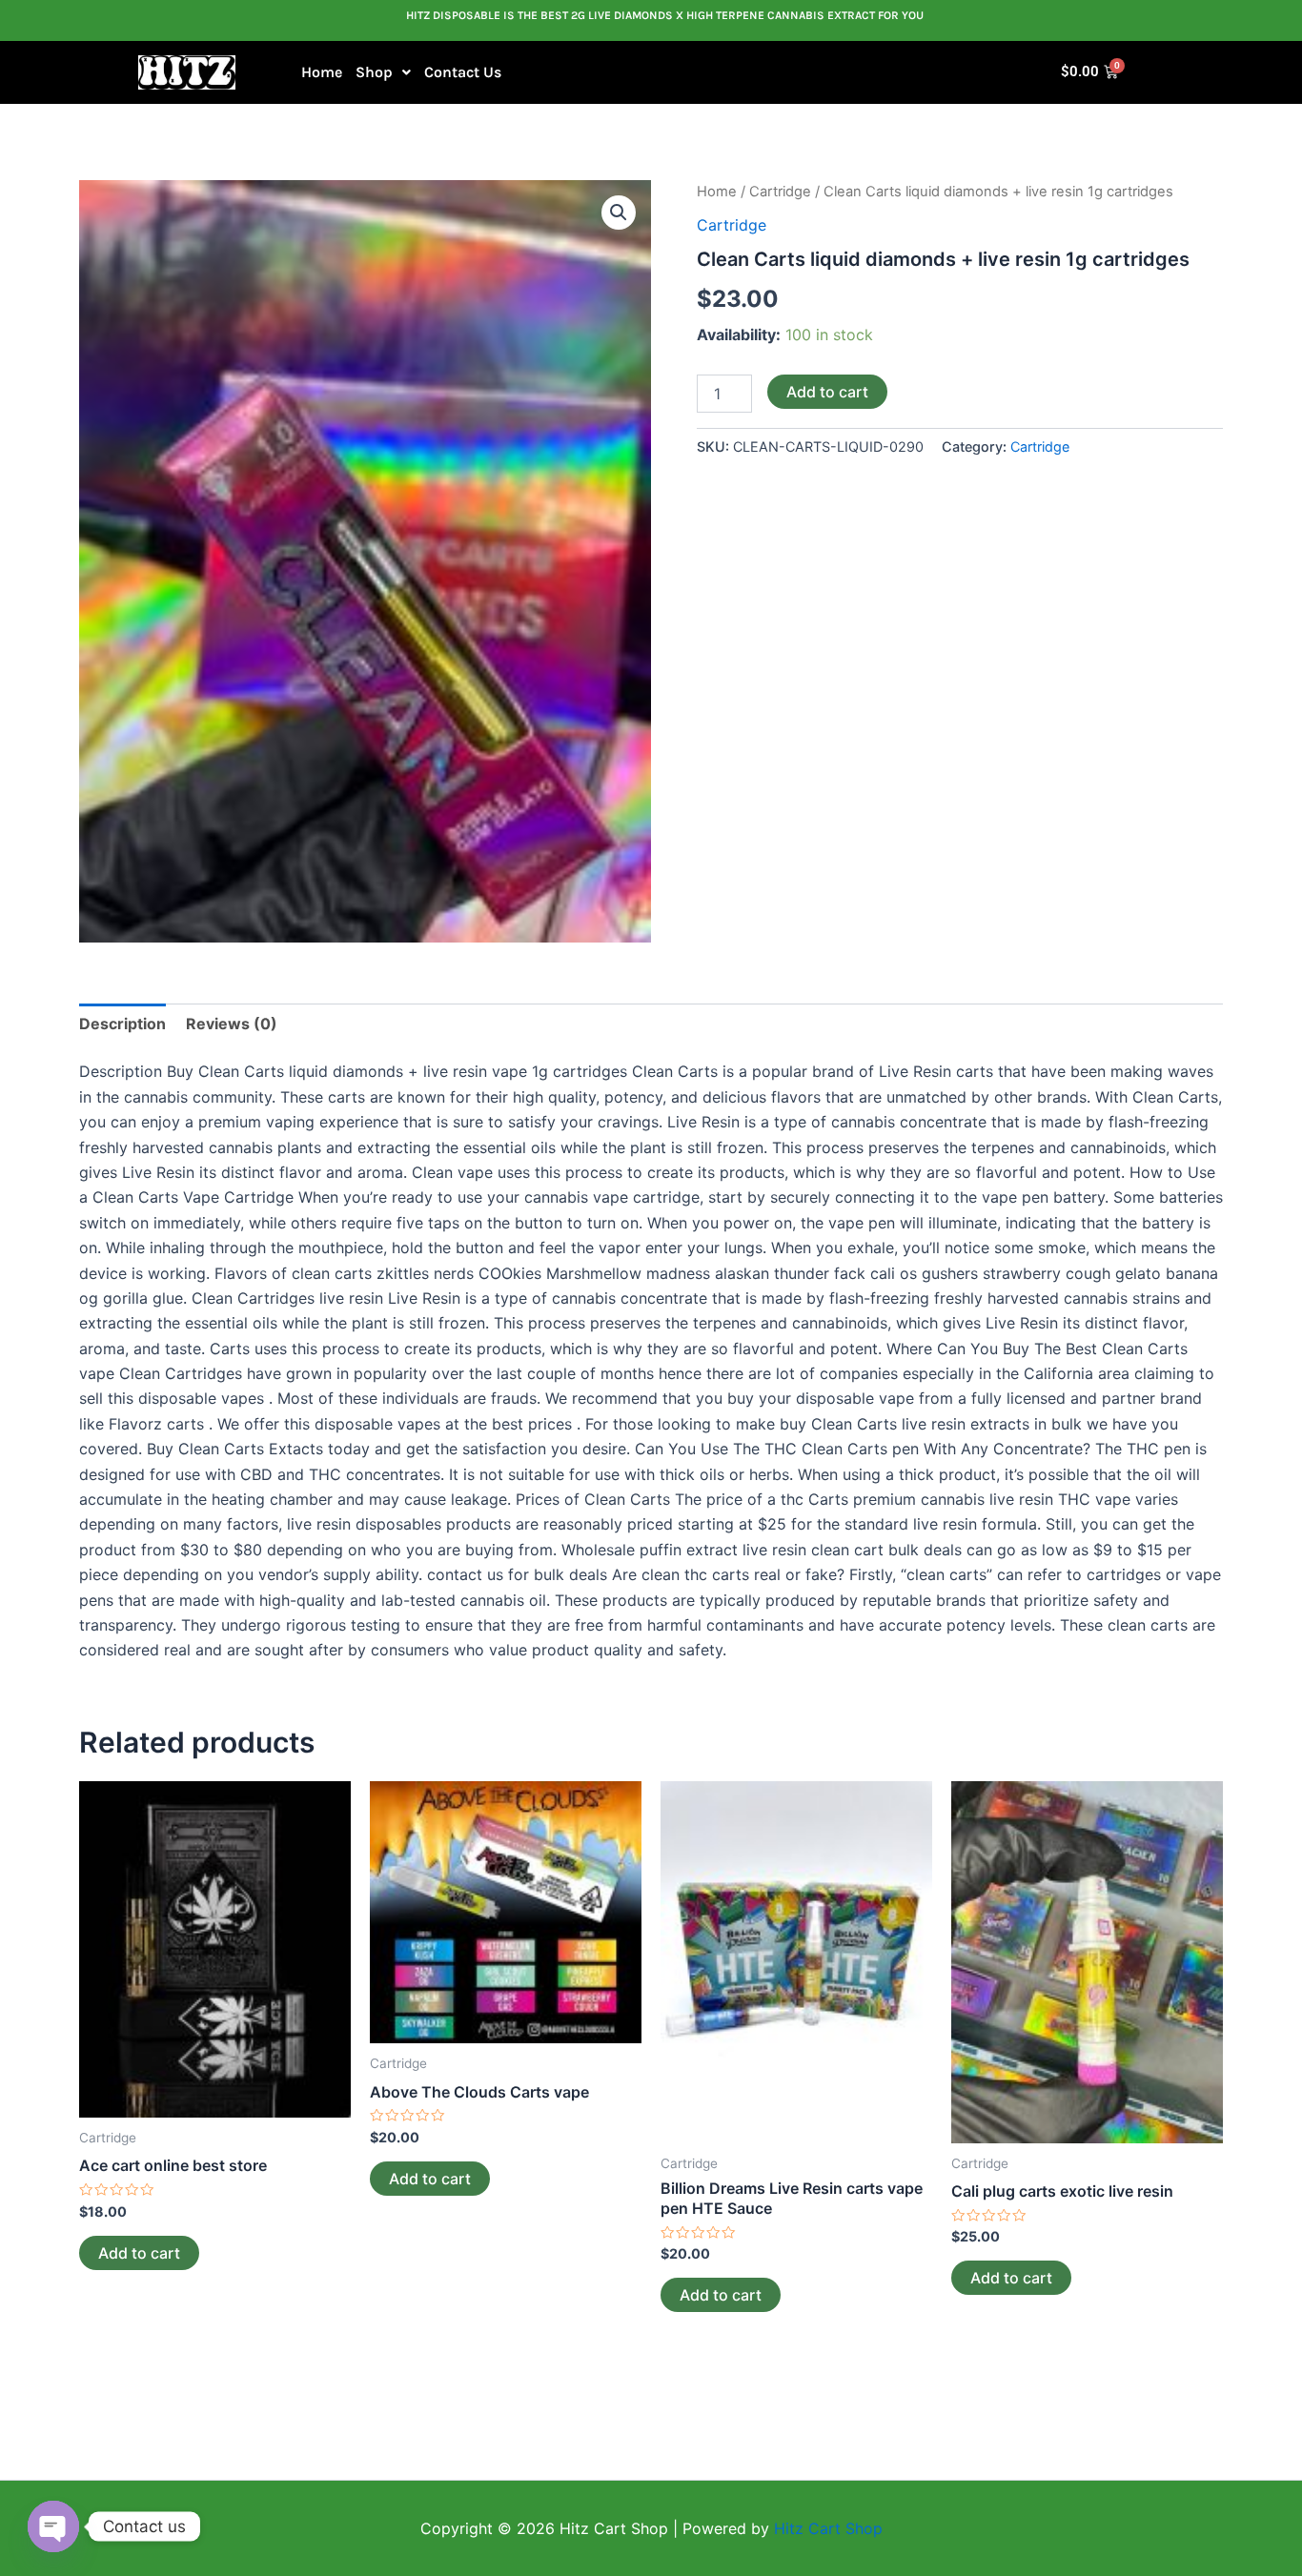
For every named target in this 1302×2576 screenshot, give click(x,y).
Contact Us (463, 72)
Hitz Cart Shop (828, 2528)
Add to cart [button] (139, 2253)
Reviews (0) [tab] (232, 1024)
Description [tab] (122, 1024)
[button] (383, 72)
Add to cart (827, 392)
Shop (374, 72)
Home (322, 72)
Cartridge (780, 192)
